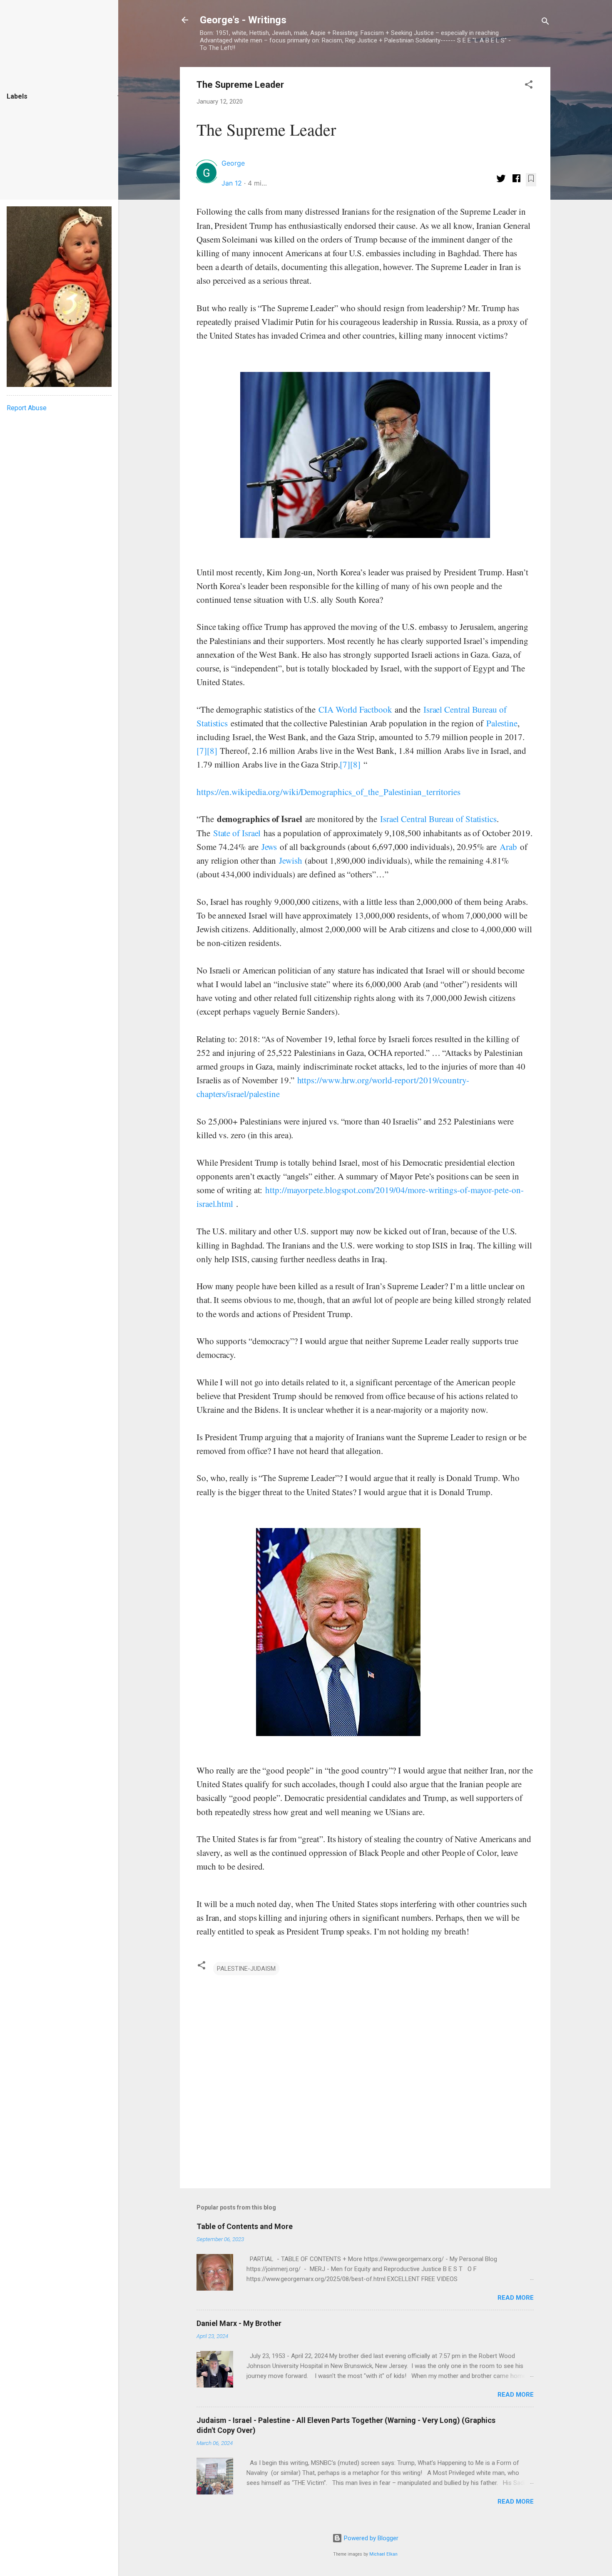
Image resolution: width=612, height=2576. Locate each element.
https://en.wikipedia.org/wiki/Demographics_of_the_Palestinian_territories (328, 792)
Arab (508, 847)
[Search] (545, 23)
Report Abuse (27, 408)
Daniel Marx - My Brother (239, 2323)
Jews (269, 847)
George (233, 163)
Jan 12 (232, 183)
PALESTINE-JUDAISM (246, 1969)
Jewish (291, 860)
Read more (516, 2298)
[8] (212, 751)
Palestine (502, 723)
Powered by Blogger (370, 2538)
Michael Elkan (383, 2554)
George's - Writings (243, 20)
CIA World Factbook (355, 709)
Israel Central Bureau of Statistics (438, 819)
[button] (529, 86)
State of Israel (237, 833)
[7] (202, 751)
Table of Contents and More (245, 2226)
